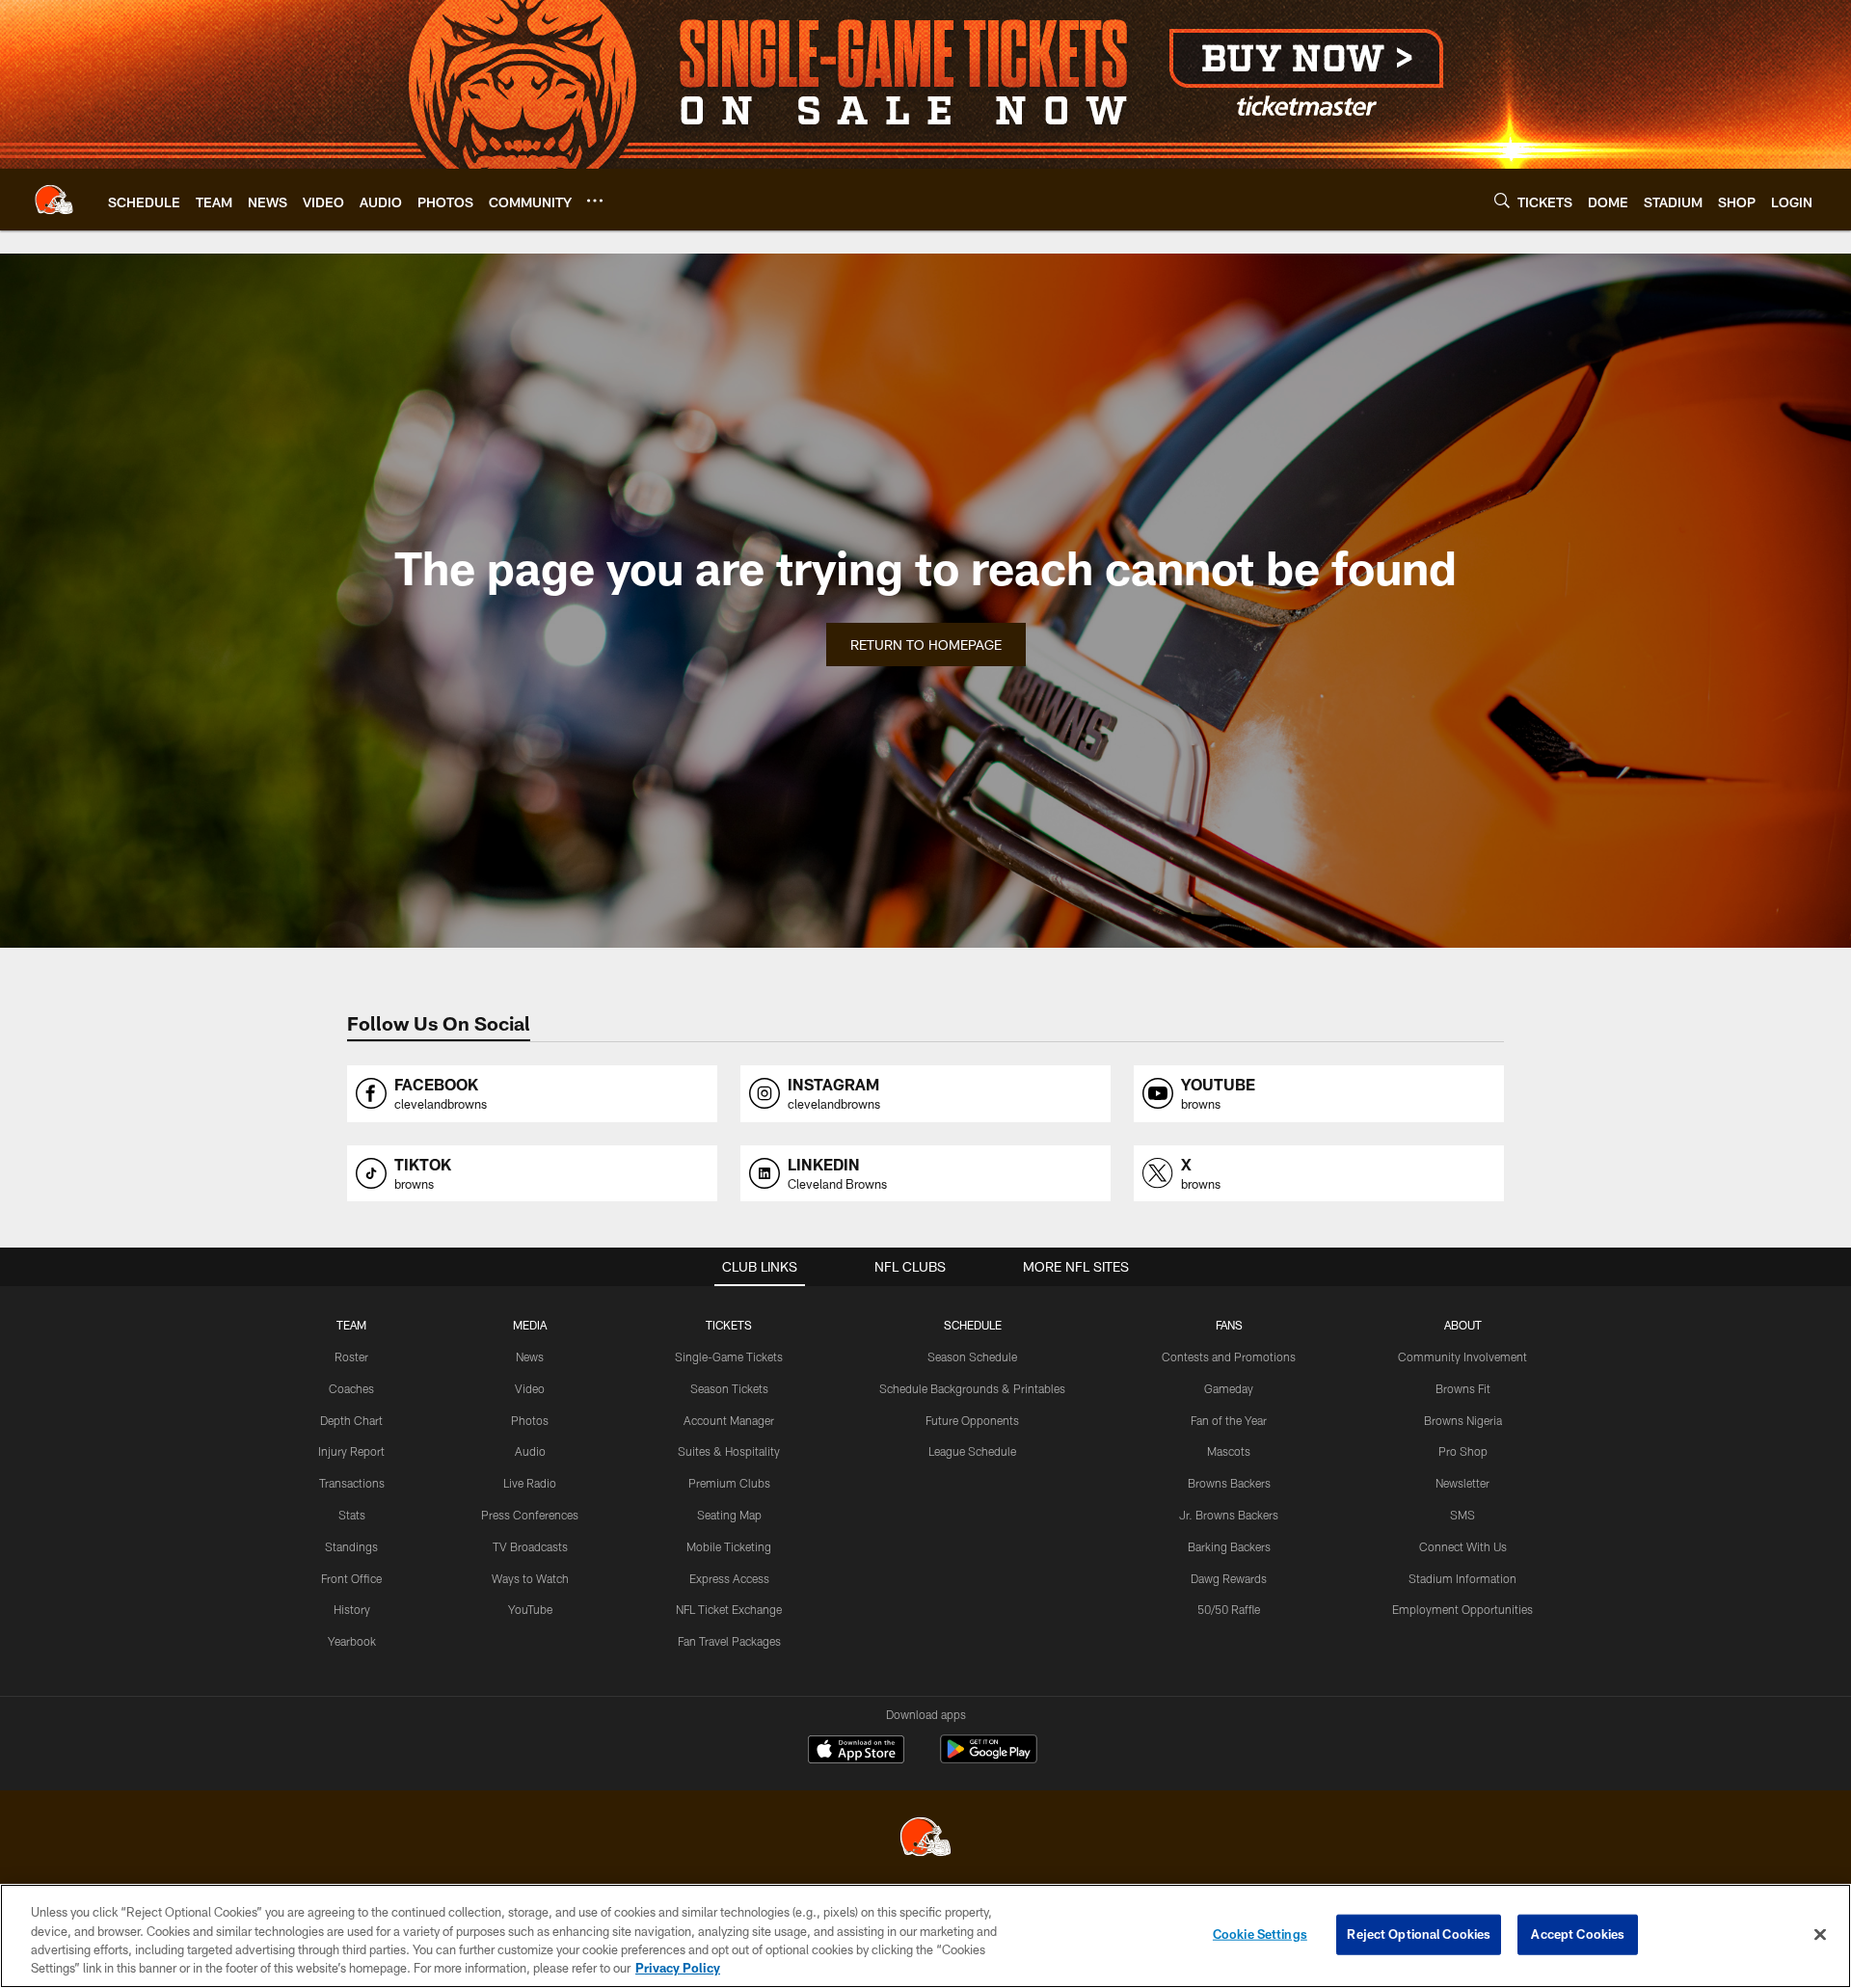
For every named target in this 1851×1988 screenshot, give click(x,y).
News (530, 1357)
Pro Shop (1463, 1451)
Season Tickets (729, 1388)
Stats (352, 1515)
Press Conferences (530, 1515)
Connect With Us (1463, 1546)
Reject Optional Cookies (1419, 1934)
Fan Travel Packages (729, 1641)
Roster (351, 1357)
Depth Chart (351, 1420)
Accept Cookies (1578, 1934)
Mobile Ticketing (729, 1546)
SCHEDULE (973, 1325)
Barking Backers (1229, 1546)
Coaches (351, 1388)
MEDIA (530, 1325)
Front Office (351, 1578)
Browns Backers (1229, 1483)
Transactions (352, 1483)
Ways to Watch (530, 1578)
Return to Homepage (926, 645)
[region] (925, 1936)
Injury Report (351, 1451)
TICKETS (729, 1325)
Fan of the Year (1229, 1420)
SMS (1462, 1515)
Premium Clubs (729, 1483)
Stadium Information (1462, 1578)
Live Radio (530, 1483)
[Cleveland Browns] (925, 1839)
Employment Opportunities (1462, 1609)
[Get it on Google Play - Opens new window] (989, 1759)
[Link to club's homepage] (54, 200)
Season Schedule (972, 1357)
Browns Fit (1463, 1388)
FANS (1229, 1325)
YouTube (530, 1609)
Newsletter (1462, 1483)
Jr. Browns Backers (1229, 1515)
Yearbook (352, 1641)
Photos (530, 1420)
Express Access (729, 1578)
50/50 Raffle (1229, 1609)
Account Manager (729, 1420)
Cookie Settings (1260, 1934)
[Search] (1502, 200)
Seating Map (729, 1515)
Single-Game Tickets (729, 1357)
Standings (351, 1546)
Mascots (1229, 1451)
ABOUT (1463, 1325)
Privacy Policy (678, 1968)
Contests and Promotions (1229, 1357)
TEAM (351, 1325)
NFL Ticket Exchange (729, 1609)
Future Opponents (972, 1420)
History (352, 1609)
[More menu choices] (595, 201)
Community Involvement (1462, 1357)
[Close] (1820, 1934)
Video (530, 1388)
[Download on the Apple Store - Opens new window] (856, 1752)
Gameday (1229, 1388)
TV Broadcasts (530, 1546)
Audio (530, 1451)
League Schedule (972, 1451)
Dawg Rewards (1229, 1578)
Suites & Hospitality (729, 1451)
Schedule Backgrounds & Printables (972, 1388)
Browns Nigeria (1463, 1420)
